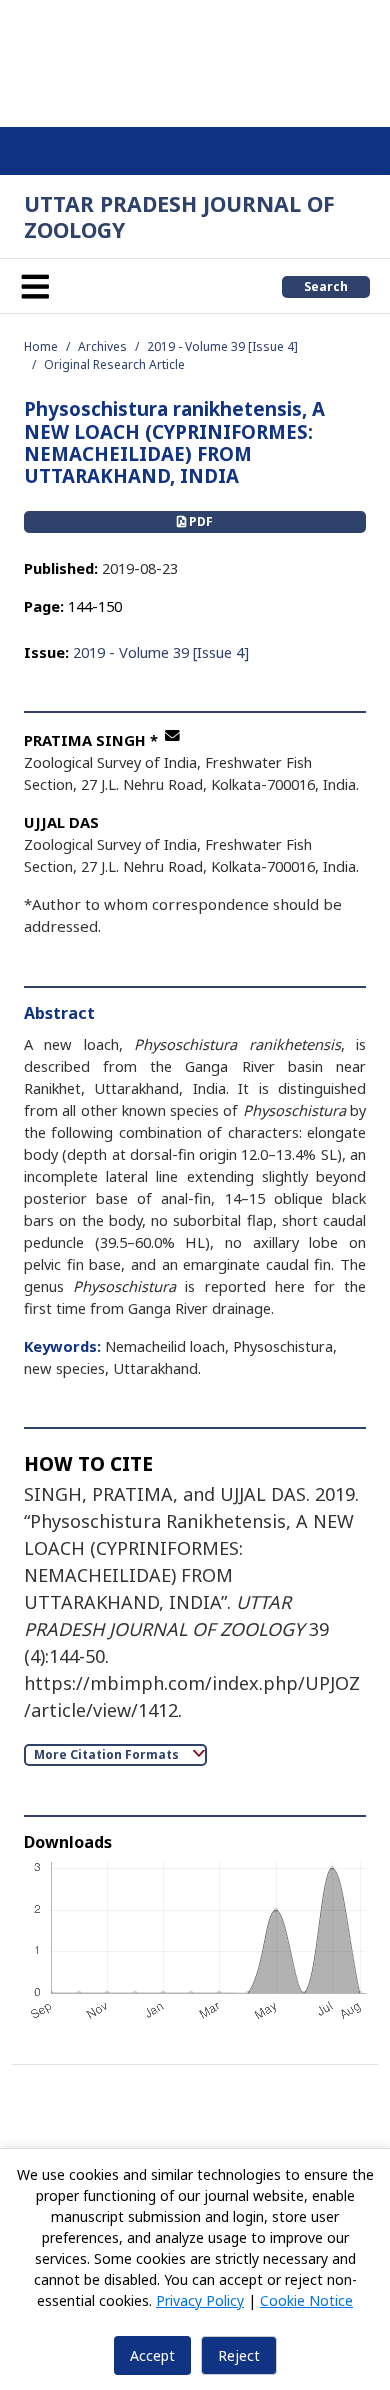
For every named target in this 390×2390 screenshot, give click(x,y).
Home (41, 346)
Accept (152, 2355)
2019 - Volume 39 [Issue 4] (222, 346)
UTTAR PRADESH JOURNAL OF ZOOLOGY (179, 216)
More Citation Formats (108, 1754)
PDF (199, 521)
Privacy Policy (200, 2300)
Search (326, 286)
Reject (239, 2355)
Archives (102, 346)
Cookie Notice (306, 2300)
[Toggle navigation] (35, 286)
